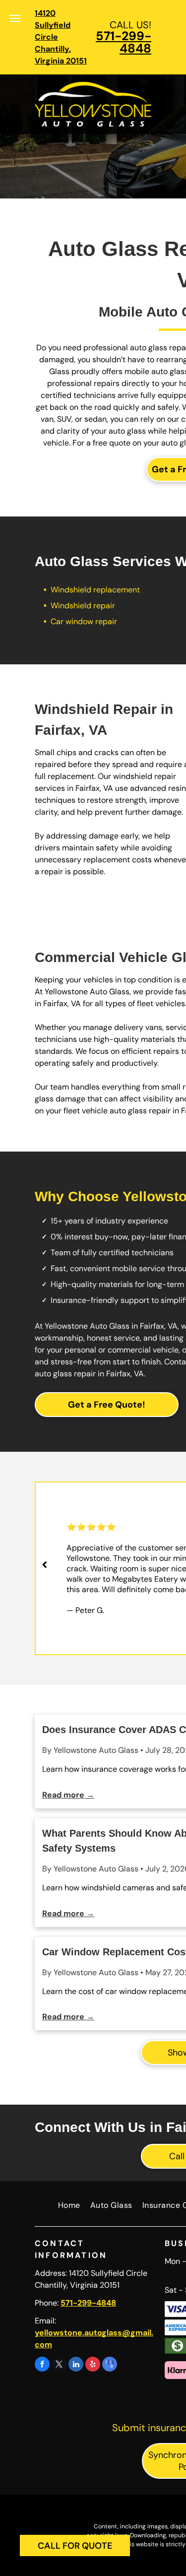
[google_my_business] (110, 2365)
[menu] (15, 18)
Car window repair (84, 621)
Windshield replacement (95, 590)
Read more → (68, 1795)
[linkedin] (76, 2365)
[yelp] (93, 2365)
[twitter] (59, 2365)
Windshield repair (83, 606)
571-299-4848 (124, 42)
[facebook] (42, 2365)
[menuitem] (64, 2207)
